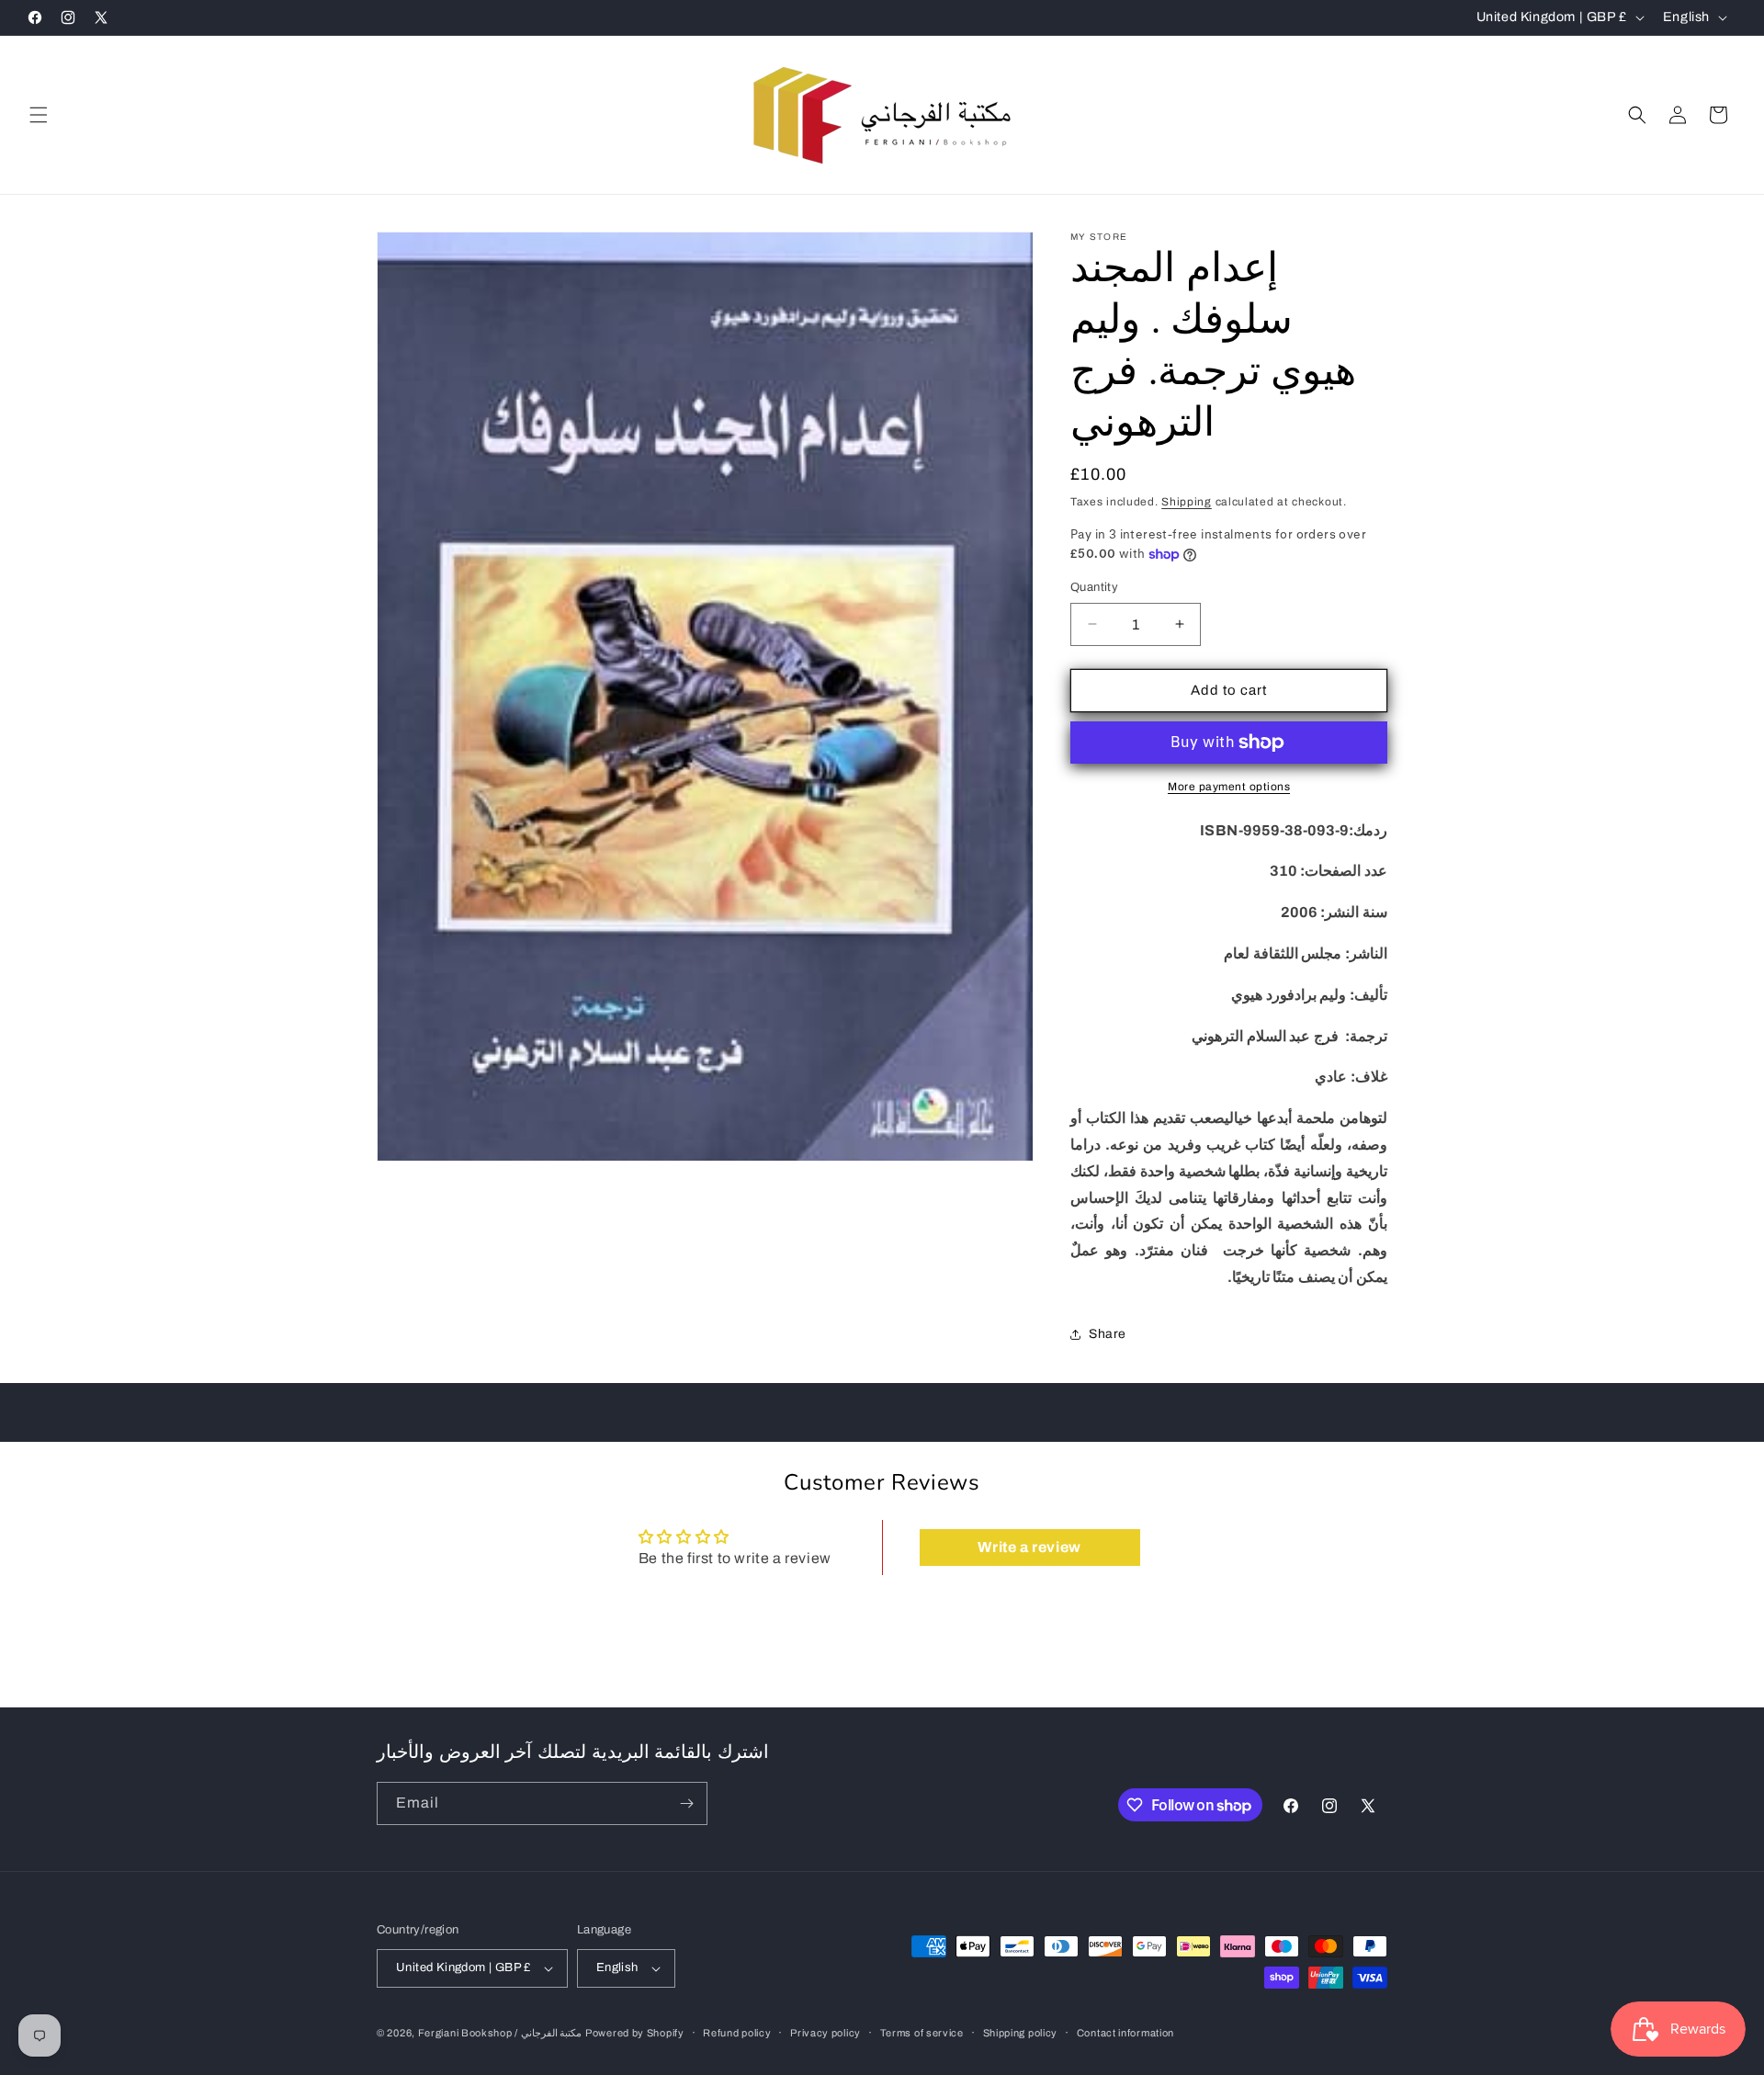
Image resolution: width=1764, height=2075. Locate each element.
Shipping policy (1021, 2033)
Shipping (1187, 502)
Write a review (1029, 1547)
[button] (39, 115)
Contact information (1125, 2033)
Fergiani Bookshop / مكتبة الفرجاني (500, 2033)
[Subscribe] (686, 1803)
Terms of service (922, 2033)
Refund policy (737, 2033)
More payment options (1229, 787)
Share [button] (1108, 1334)
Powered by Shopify (635, 2033)
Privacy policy (825, 2033)
